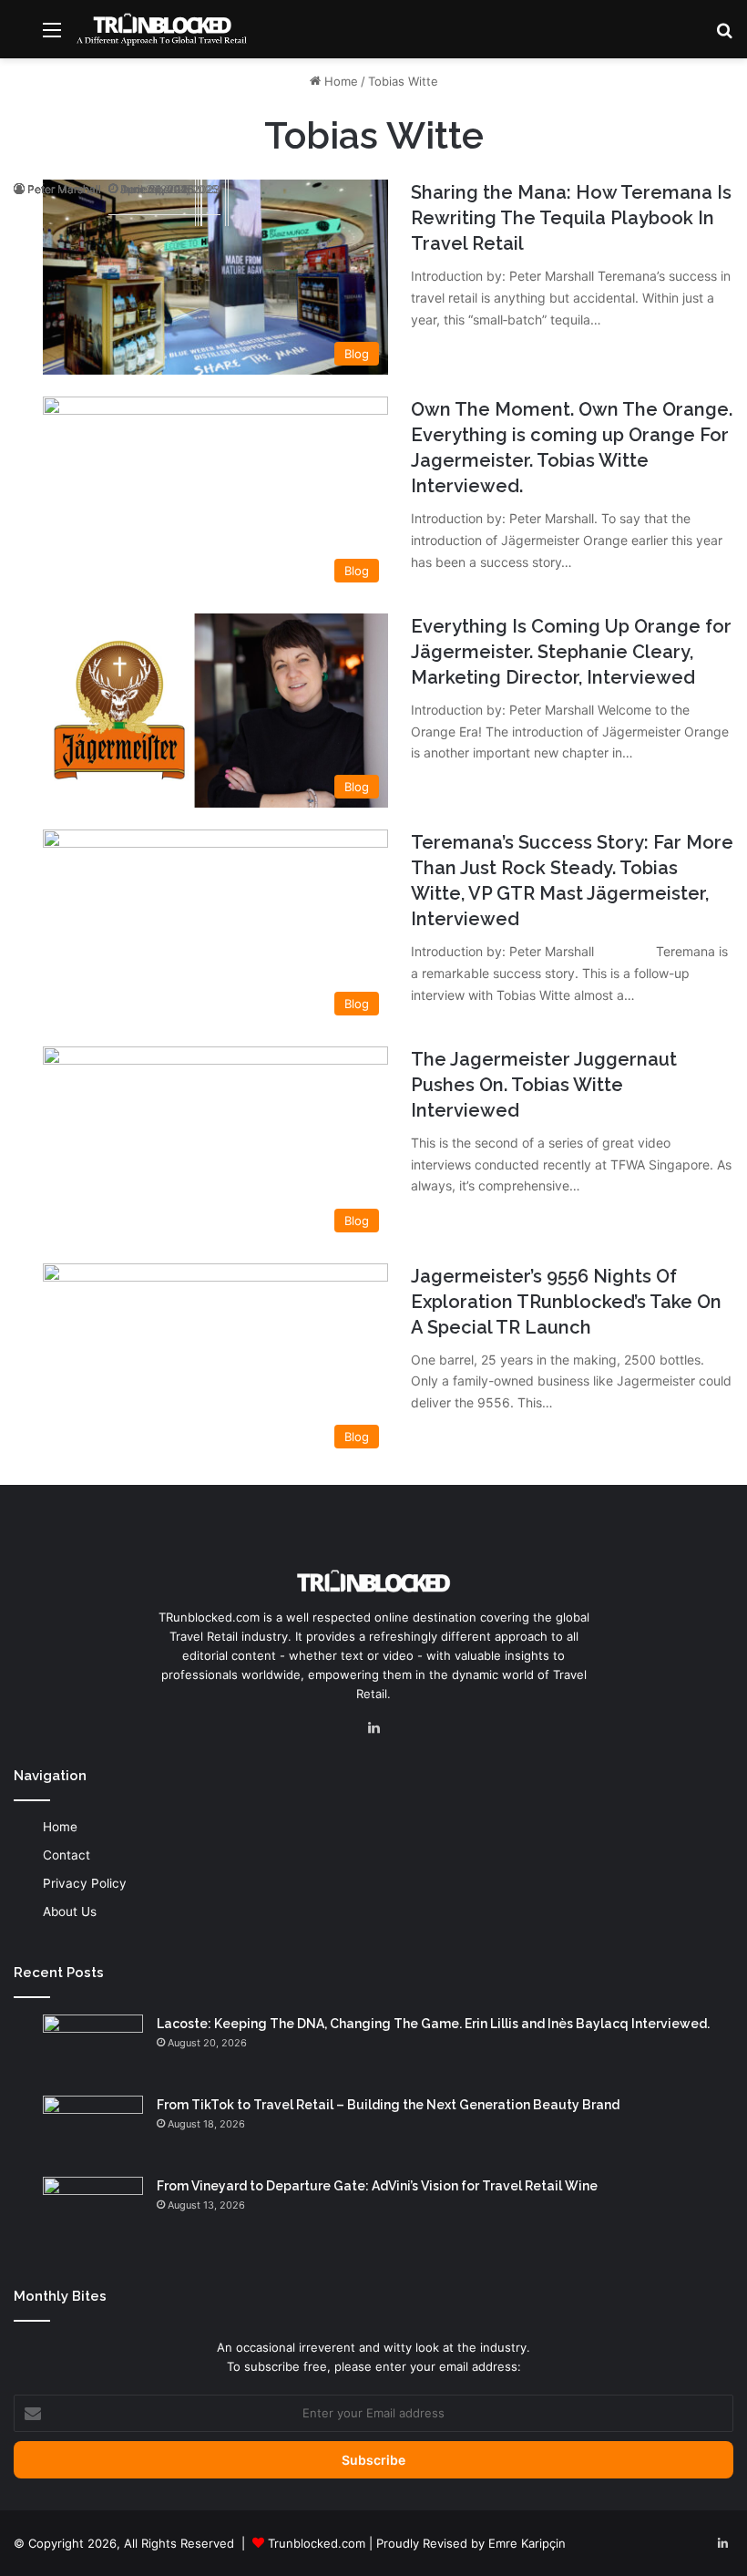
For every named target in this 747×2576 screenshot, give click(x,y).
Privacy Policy (85, 1883)
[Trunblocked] (161, 29)
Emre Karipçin (527, 2543)
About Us (70, 1911)
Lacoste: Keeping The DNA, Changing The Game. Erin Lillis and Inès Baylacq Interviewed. (433, 2024)
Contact (67, 1855)
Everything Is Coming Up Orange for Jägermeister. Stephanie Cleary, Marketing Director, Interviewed (571, 652)
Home (339, 81)
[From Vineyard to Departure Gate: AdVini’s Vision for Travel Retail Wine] (93, 2211)
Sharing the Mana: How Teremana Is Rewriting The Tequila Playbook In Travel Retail (571, 218)
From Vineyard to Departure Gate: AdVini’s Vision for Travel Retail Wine (377, 2186)
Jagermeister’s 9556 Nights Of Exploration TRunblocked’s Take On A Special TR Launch (566, 1302)
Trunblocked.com (317, 2543)
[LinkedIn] (373, 1728)
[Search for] (724, 36)
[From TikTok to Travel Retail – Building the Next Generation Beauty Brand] (93, 2130)
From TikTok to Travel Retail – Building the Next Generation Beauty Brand (388, 2105)
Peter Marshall (64, 189)
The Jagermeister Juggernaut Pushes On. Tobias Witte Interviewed (544, 1085)
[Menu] (52, 36)
